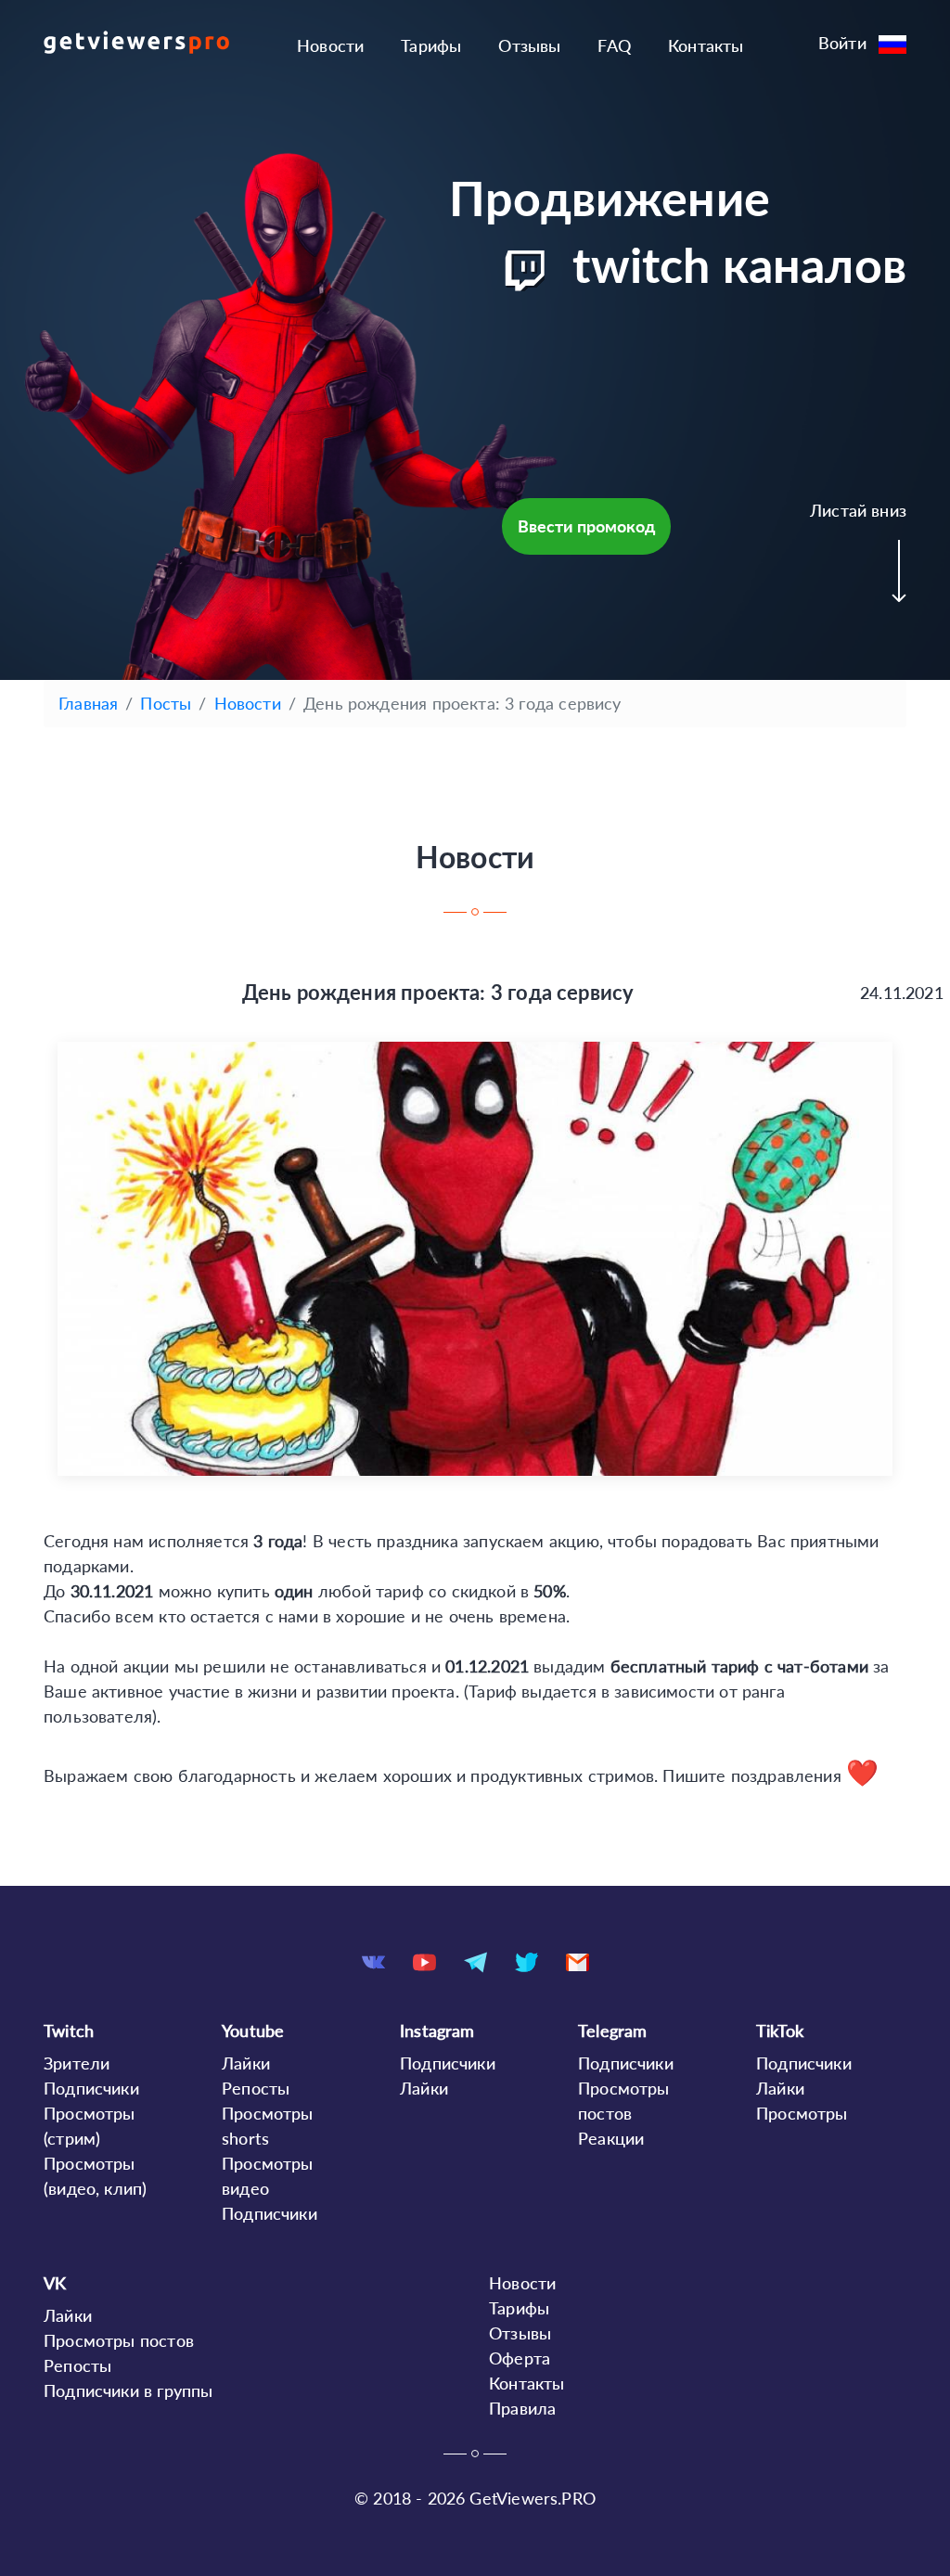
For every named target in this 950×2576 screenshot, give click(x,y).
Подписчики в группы (128, 2390)
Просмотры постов (119, 2340)
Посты (166, 703)
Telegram (612, 2031)
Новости (330, 45)
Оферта (520, 2358)
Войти (842, 43)
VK (55, 2283)
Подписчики (91, 2088)
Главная (88, 703)
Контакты (706, 45)
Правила (522, 2408)
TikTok (780, 2031)
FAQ (614, 45)
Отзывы (529, 45)
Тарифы (431, 45)
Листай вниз (858, 510)
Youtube (253, 2031)
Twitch (69, 2031)
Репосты (256, 2088)
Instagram (437, 2031)
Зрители (77, 2063)
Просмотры (802, 2113)
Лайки (246, 2063)
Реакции (611, 2138)
